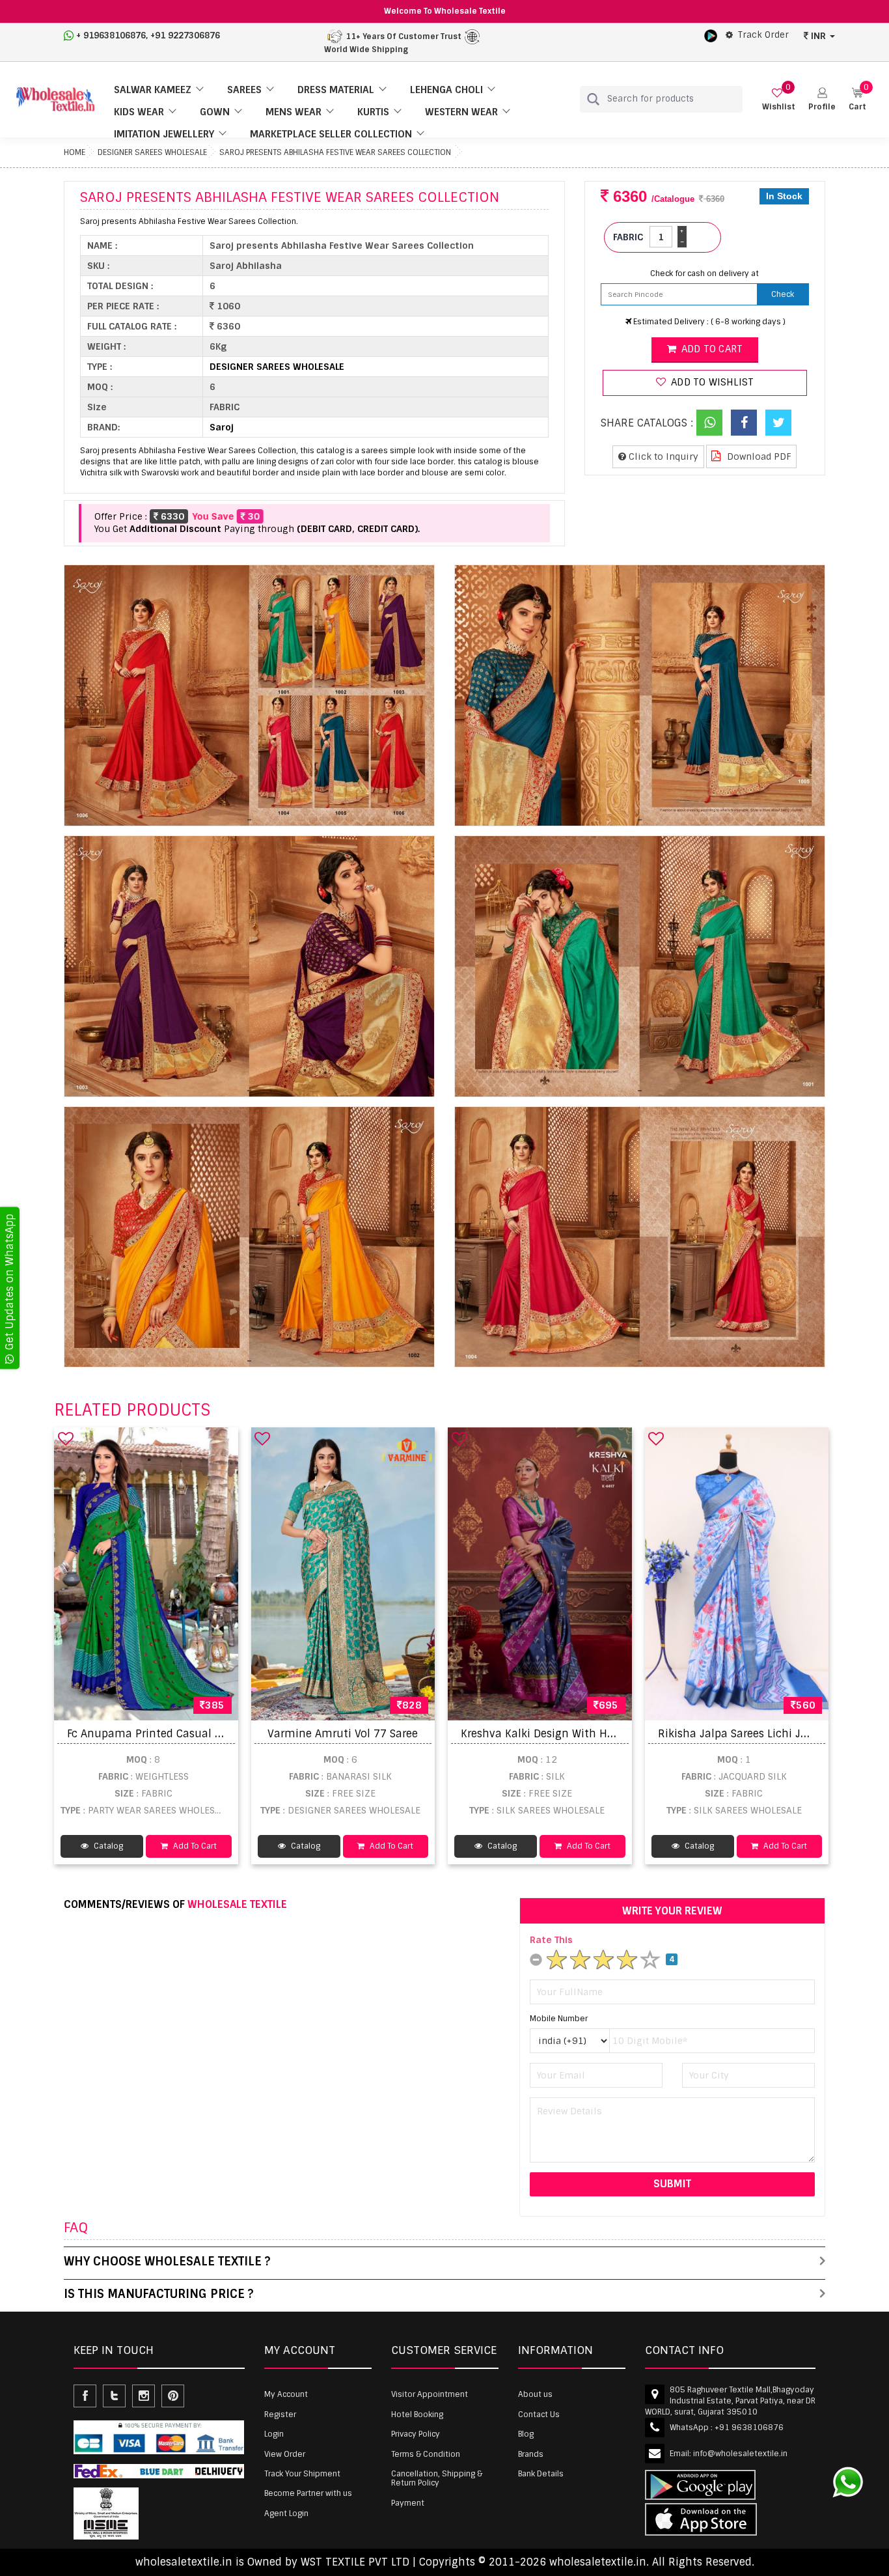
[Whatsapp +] (709, 423)
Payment (408, 2503)
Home (75, 152)
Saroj (222, 427)
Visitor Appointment (430, 2394)
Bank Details (541, 2474)
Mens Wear (294, 112)
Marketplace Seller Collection (331, 134)
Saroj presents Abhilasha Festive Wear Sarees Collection (335, 152)
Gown (215, 112)
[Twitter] (778, 423)
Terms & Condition (426, 2454)
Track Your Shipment (302, 2474)
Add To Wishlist (711, 382)
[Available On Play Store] (711, 35)
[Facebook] (744, 423)
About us (535, 2394)
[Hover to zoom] (249, 695)
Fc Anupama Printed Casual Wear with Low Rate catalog (213, 1734)
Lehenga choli (446, 90)
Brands (531, 2454)
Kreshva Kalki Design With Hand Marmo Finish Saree (597, 1734)
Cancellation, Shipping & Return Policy (437, 2478)
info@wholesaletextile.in (740, 2454)
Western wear (461, 112)
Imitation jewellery (164, 134)
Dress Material (336, 90)
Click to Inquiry (662, 456)
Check (783, 294)
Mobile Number (559, 2019)
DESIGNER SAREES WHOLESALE (152, 152)
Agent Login (286, 2513)
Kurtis (373, 112)
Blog (526, 2434)
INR (818, 36)
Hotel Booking (417, 2415)
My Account (286, 2394)
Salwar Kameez (153, 90)
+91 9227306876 (185, 35)
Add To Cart (194, 1846)
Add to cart (711, 349)
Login (274, 2434)
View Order (285, 2454)
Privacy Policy (416, 2434)
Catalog (107, 1846)
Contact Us (539, 2415)
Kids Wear (139, 112)
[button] (822, 99)
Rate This (551, 1940)
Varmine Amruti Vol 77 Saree (343, 1734)
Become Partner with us (308, 2493)
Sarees (244, 90)
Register (280, 2415)
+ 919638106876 (111, 35)
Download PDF (758, 456)
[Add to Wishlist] (66, 1438)
